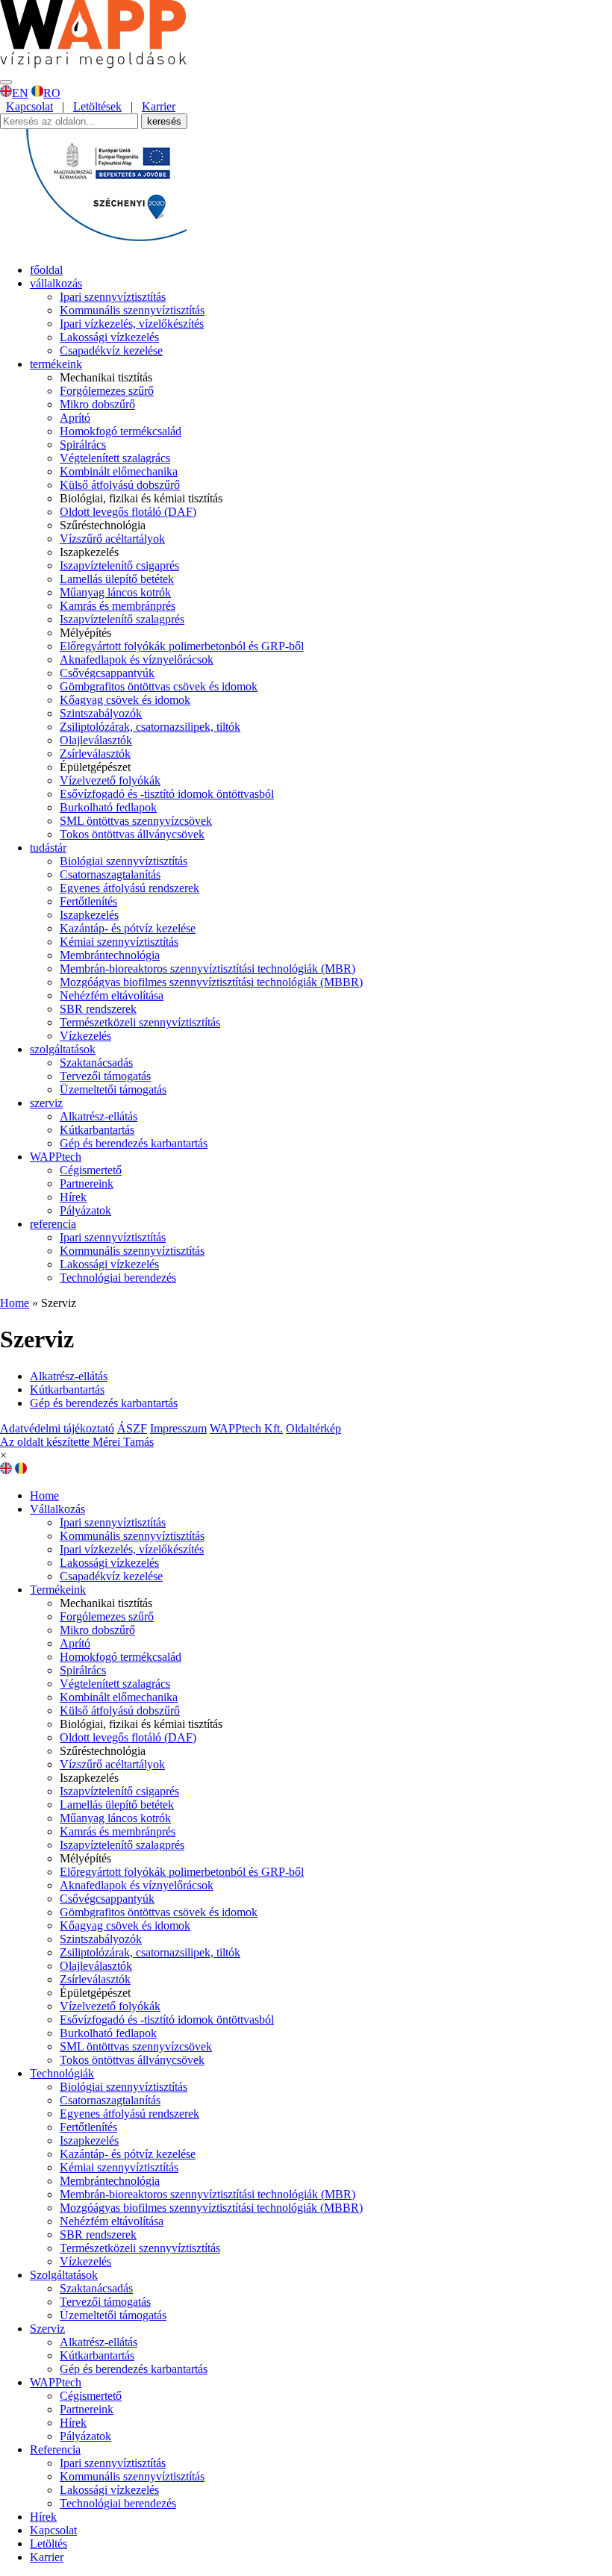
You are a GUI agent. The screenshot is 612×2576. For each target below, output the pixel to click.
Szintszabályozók (101, 713)
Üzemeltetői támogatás (113, 1089)
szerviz (46, 1103)
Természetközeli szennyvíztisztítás (140, 1022)
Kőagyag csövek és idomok (125, 700)
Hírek (73, 1197)
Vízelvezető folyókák (110, 780)
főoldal (46, 270)
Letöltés (49, 2544)
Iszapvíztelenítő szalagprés (122, 619)
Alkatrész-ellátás (99, 1116)
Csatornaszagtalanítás (110, 874)
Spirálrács (83, 445)
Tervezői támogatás (105, 1076)
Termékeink (58, 1590)
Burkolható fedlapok (108, 807)
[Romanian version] (21, 1470)
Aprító (75, 418)
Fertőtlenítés (88, 901)
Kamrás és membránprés (118, 606)
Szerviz (47, 2329)
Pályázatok (85, 1210)
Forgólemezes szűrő (107, 391)
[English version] (6, 1470)
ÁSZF (132, 1428)
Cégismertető (91, 1170)
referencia (53, 1224)
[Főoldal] (93, 65)
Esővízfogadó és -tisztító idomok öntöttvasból (167, 794)
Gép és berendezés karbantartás (134, 1143)
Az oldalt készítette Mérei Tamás (77, 1442)
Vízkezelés (85, 1036)
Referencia (55, 2449)
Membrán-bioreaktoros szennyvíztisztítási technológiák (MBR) (207, 969)
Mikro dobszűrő (97, 404)
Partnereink (87, 1183)
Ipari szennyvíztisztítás (113, 297)
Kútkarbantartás (97, 1130)
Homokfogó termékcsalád (121, 431)
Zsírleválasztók (95, 754)
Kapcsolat (29, 106)
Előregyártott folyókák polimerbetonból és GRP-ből (182, 646)
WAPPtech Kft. (246, 1428)
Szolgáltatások (64, 2275)
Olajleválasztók (96, 740)
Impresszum (178, 1428)
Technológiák (62, 2073)
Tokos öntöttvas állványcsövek (132, 834)
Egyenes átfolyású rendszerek (129, 888)
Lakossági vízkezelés (109, 337)
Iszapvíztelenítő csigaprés (119, 565)
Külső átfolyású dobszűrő (120, 485)
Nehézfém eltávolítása (112, 995)
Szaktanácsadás (96, 1063)
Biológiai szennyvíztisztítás (124, 861)
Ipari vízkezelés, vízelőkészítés (132, 324)
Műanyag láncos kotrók (115, 592)
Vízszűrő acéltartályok (112, 539)
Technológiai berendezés (118, 1278)
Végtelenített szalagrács (115, 458)
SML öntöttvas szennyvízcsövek (136, 821)
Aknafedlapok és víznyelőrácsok (137, 659)
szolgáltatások (63, 1049)
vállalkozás (56, 283)
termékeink (56, 364)
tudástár (48, 848)
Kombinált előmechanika (119, 471)
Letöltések (97, 106)
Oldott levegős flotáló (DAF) (128, 512)
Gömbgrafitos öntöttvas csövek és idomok (159, 686)
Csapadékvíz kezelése (111, 350)
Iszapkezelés (89, 915)
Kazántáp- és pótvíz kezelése (128, 928)
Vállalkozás (57, 1509)
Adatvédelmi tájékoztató (57, 1428)
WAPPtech (56, 1157)
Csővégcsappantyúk (107, 673)
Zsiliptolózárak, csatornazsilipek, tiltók (150, 727)
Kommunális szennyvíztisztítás (132, 310)
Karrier (159, 106)
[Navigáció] (6, 82)
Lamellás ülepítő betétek (117, 579)
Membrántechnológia (110, 955)
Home (15, 1303)
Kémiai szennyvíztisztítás (119, 942)
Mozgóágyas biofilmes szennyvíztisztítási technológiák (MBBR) (211, 982)
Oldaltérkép (313, 1428)
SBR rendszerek (98, 1009)
